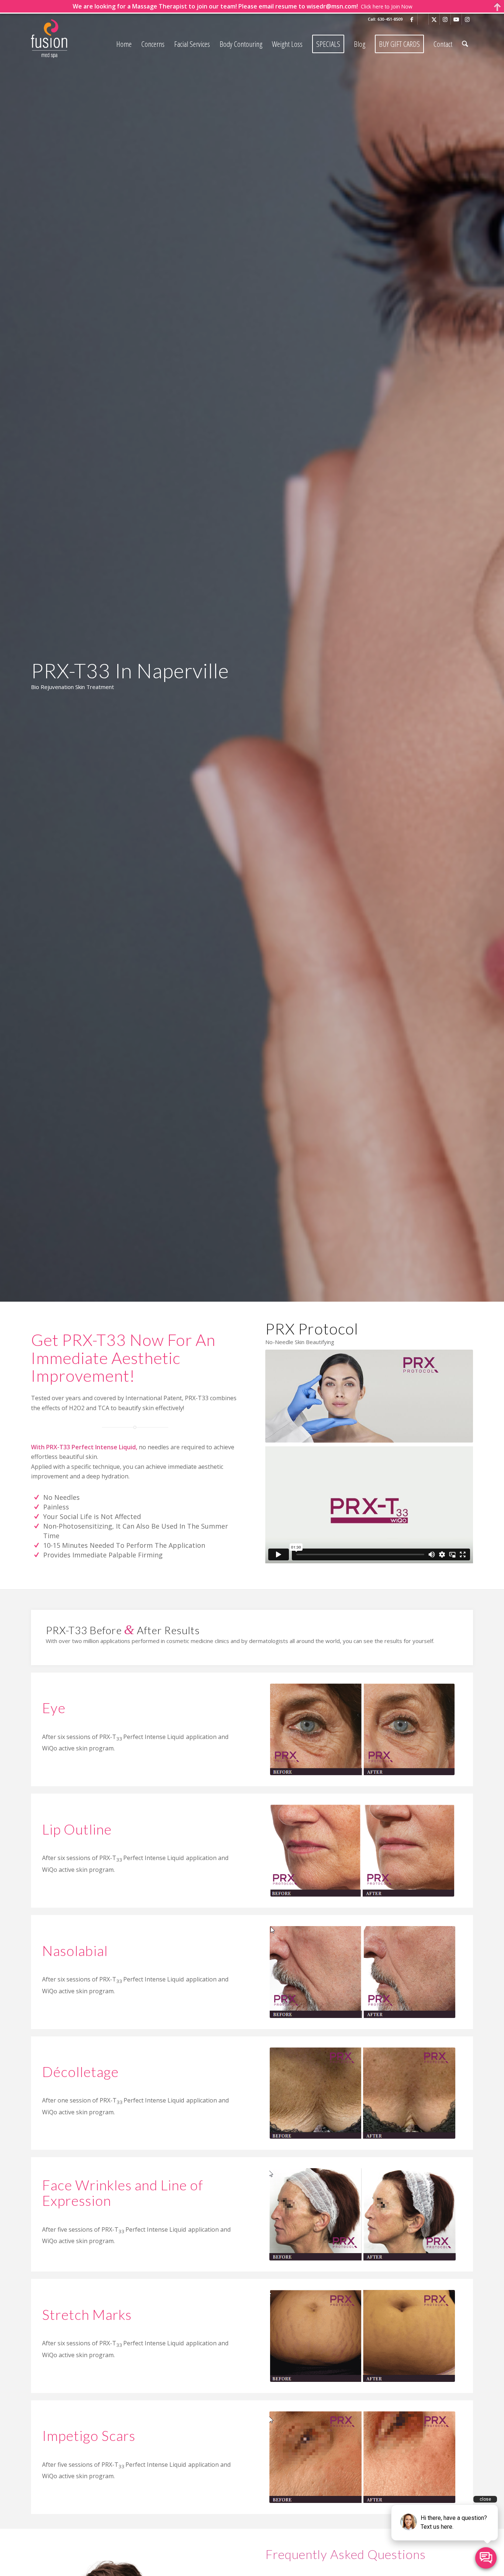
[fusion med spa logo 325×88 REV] (68, 39)
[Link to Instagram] (445, 19)
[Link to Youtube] (456, 19)
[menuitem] (124, 44)
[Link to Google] (423, 19)
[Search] (465, 44)
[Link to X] (434, 19)
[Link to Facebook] (412, 19)
